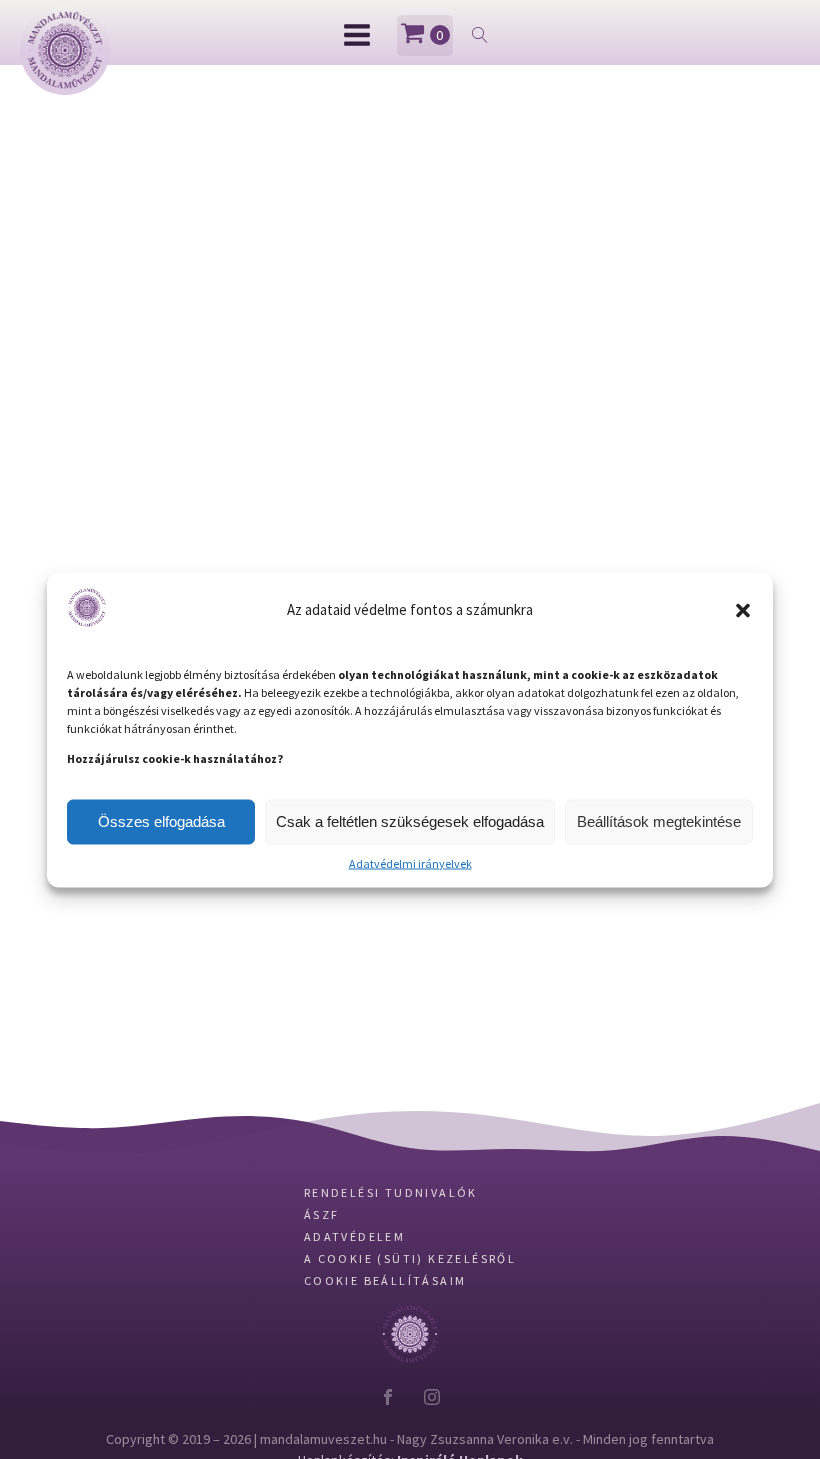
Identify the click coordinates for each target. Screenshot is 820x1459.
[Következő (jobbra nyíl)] (785, 730)
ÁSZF (322, 1255)
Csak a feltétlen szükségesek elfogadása (410, 821)
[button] (743, 610)
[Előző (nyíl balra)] (35, 730)
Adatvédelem (354, 1277)
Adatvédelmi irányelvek (410, 862)
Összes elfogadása (161, 821)
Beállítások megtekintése (659, 821)
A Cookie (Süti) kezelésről (410, 1299)
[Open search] (480, 35)
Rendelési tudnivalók (391, 1233)
